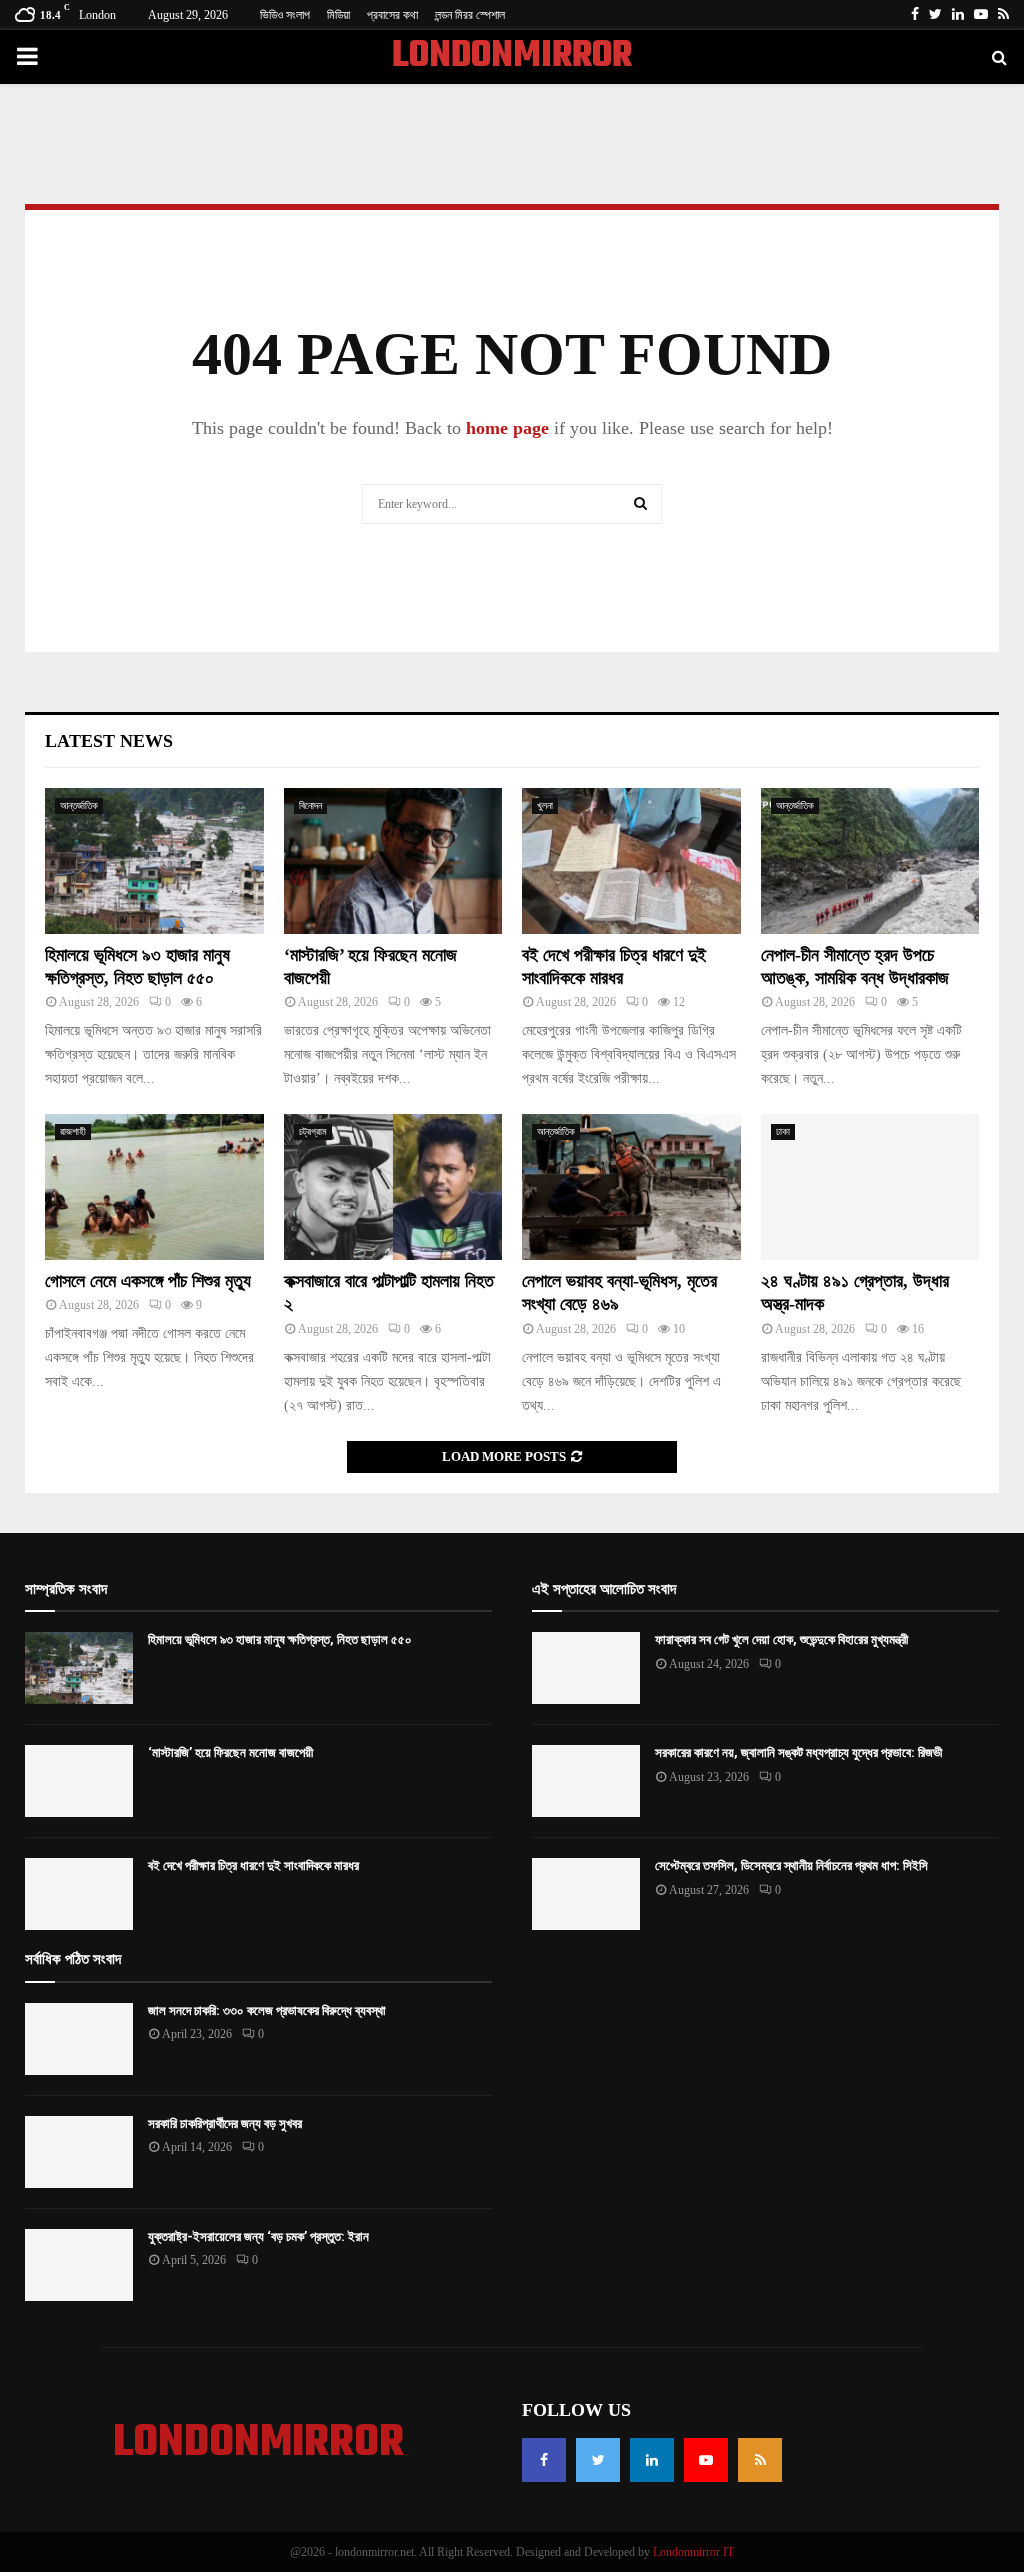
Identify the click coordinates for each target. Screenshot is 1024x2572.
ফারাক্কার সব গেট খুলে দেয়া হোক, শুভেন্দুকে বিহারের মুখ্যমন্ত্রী (781, 1639)
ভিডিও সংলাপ (285, 15)
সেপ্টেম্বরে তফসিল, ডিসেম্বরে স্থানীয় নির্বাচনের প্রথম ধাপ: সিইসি (791, 1865)
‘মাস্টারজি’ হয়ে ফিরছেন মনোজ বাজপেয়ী (230, 1752)
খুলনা (545, 805)
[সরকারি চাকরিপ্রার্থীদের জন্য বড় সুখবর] (79, 2152)
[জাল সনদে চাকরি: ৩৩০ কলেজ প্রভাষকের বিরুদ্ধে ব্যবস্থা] (79, 2039)
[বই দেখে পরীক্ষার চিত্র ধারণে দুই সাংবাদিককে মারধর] (631, 861)
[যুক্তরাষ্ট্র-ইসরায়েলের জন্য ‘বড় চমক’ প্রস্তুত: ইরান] (79, 2265)
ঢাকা (783, 1131)
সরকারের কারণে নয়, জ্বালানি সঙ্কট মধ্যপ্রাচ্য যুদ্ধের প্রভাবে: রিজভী (798, 1752)
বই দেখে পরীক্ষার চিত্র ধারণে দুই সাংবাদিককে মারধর (253, 1865)
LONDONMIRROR (512, 57)
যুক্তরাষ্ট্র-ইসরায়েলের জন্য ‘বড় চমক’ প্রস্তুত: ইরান (258, 2236)
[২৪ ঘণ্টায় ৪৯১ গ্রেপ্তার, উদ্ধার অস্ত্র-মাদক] (870, 1187)
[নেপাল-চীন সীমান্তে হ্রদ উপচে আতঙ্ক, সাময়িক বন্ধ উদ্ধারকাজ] (870, 861)
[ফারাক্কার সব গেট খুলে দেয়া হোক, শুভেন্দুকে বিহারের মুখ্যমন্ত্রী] (586, 1668)
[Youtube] (706, 2460)
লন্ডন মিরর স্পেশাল (470, 15)
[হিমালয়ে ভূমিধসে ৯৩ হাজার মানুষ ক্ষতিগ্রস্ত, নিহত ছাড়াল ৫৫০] (154, 861)
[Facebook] (544, 2460)
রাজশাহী (73, 1131)
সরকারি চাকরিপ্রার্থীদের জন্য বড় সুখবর (225, 2123)
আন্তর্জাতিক (79, 805)
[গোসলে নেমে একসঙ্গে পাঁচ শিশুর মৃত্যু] (154, 1187)
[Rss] (760, 2460)
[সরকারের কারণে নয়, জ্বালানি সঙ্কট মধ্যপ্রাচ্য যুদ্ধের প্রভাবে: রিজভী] (586, 1781)
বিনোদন (310, 805)
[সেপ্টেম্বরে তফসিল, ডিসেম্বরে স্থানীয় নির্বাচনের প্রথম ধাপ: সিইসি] (586, 1894)
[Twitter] (598, 2460)
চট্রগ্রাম (313, 1131)
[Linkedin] (652, 2460)
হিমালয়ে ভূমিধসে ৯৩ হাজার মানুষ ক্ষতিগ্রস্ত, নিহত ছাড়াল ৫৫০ (280, 1639)
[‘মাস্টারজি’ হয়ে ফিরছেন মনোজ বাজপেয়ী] (393, 861)
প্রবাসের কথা (392, 15)
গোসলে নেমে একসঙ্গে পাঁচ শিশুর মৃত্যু (148, 1281)
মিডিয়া (338, 15)
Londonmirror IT (693, 2552)
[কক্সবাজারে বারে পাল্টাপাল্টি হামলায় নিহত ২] (393, 1187)
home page (507, 428)
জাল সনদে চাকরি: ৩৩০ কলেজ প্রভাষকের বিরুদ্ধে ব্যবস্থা (267, 2010)
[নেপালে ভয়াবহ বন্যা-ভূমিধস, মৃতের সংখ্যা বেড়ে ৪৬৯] (631, 1187)
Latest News (109, 741)
